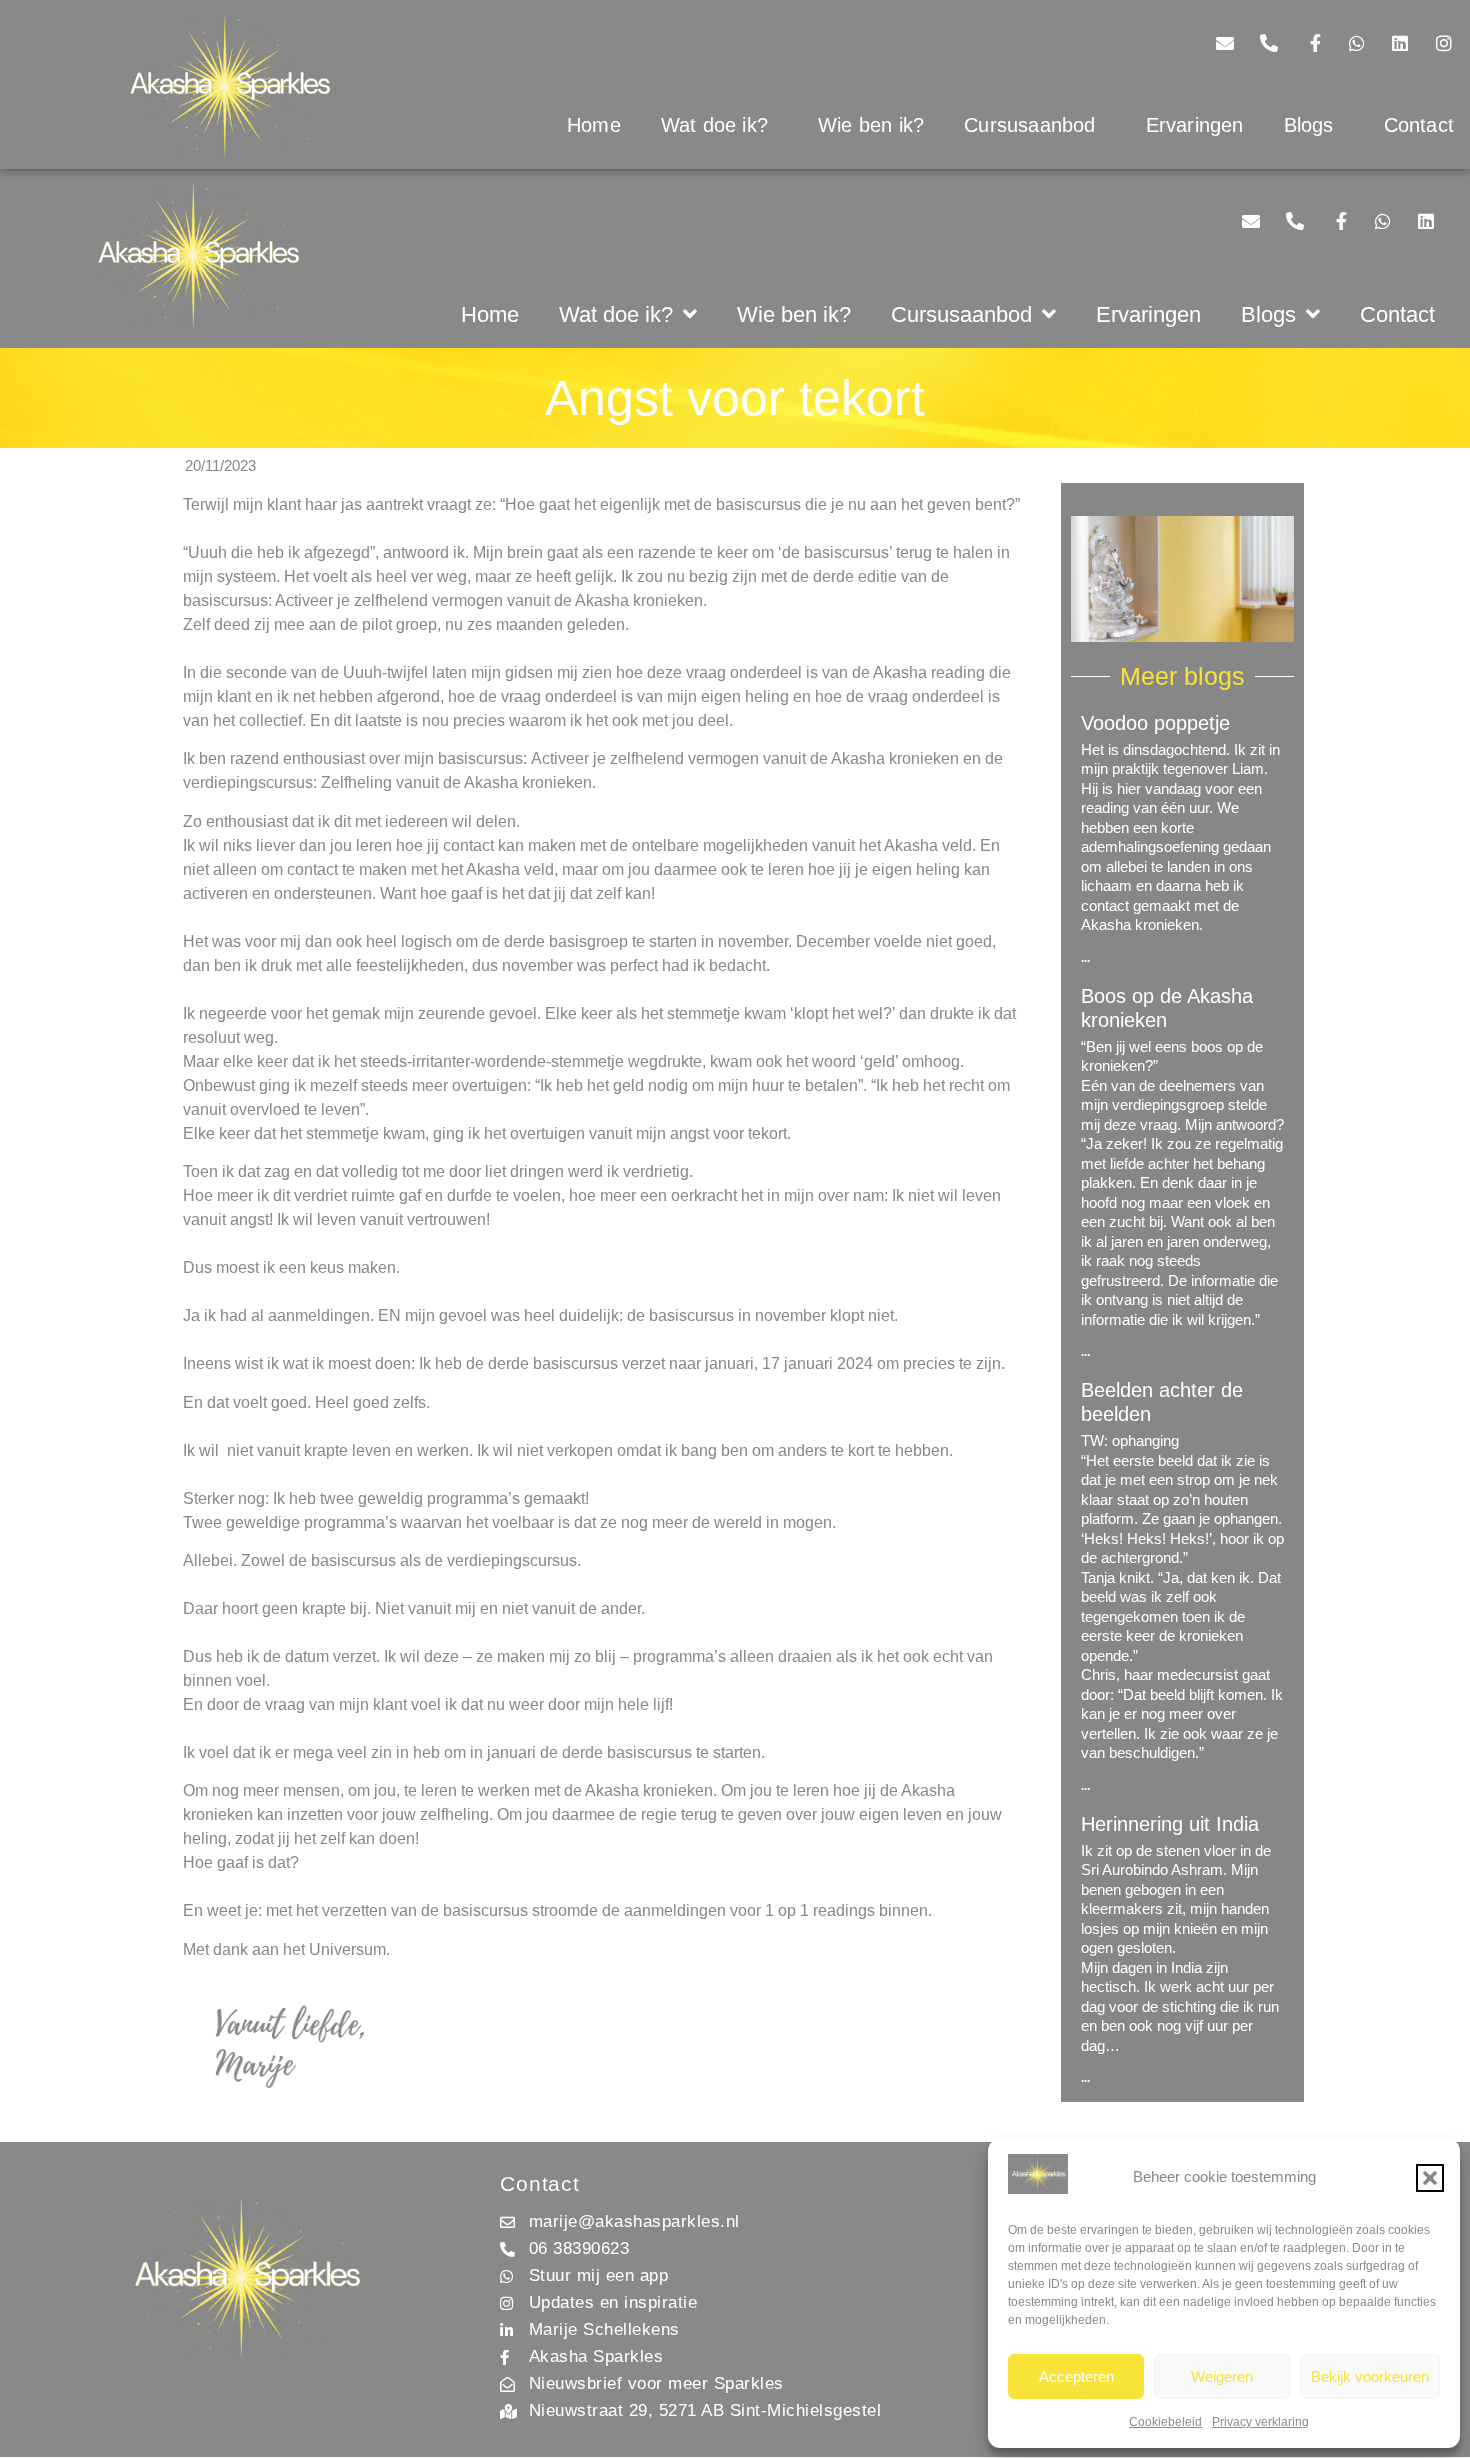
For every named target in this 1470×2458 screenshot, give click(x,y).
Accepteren (1076, 2376)
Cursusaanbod (1029, 125)
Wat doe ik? (714, 125)
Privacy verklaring (1260, 2422)
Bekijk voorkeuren (1370, 2376)
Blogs (1309, 125)
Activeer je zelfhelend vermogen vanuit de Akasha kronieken (745, 758)
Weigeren (1222, 2376)
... (1085, 958)
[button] (1430, 2178)
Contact (1397, 314)
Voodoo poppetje (1155, 723)
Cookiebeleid (1165, 2422)
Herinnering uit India (1170, 1824)
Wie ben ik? (871, 125)
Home (594, 125)
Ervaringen (1195, 125)
